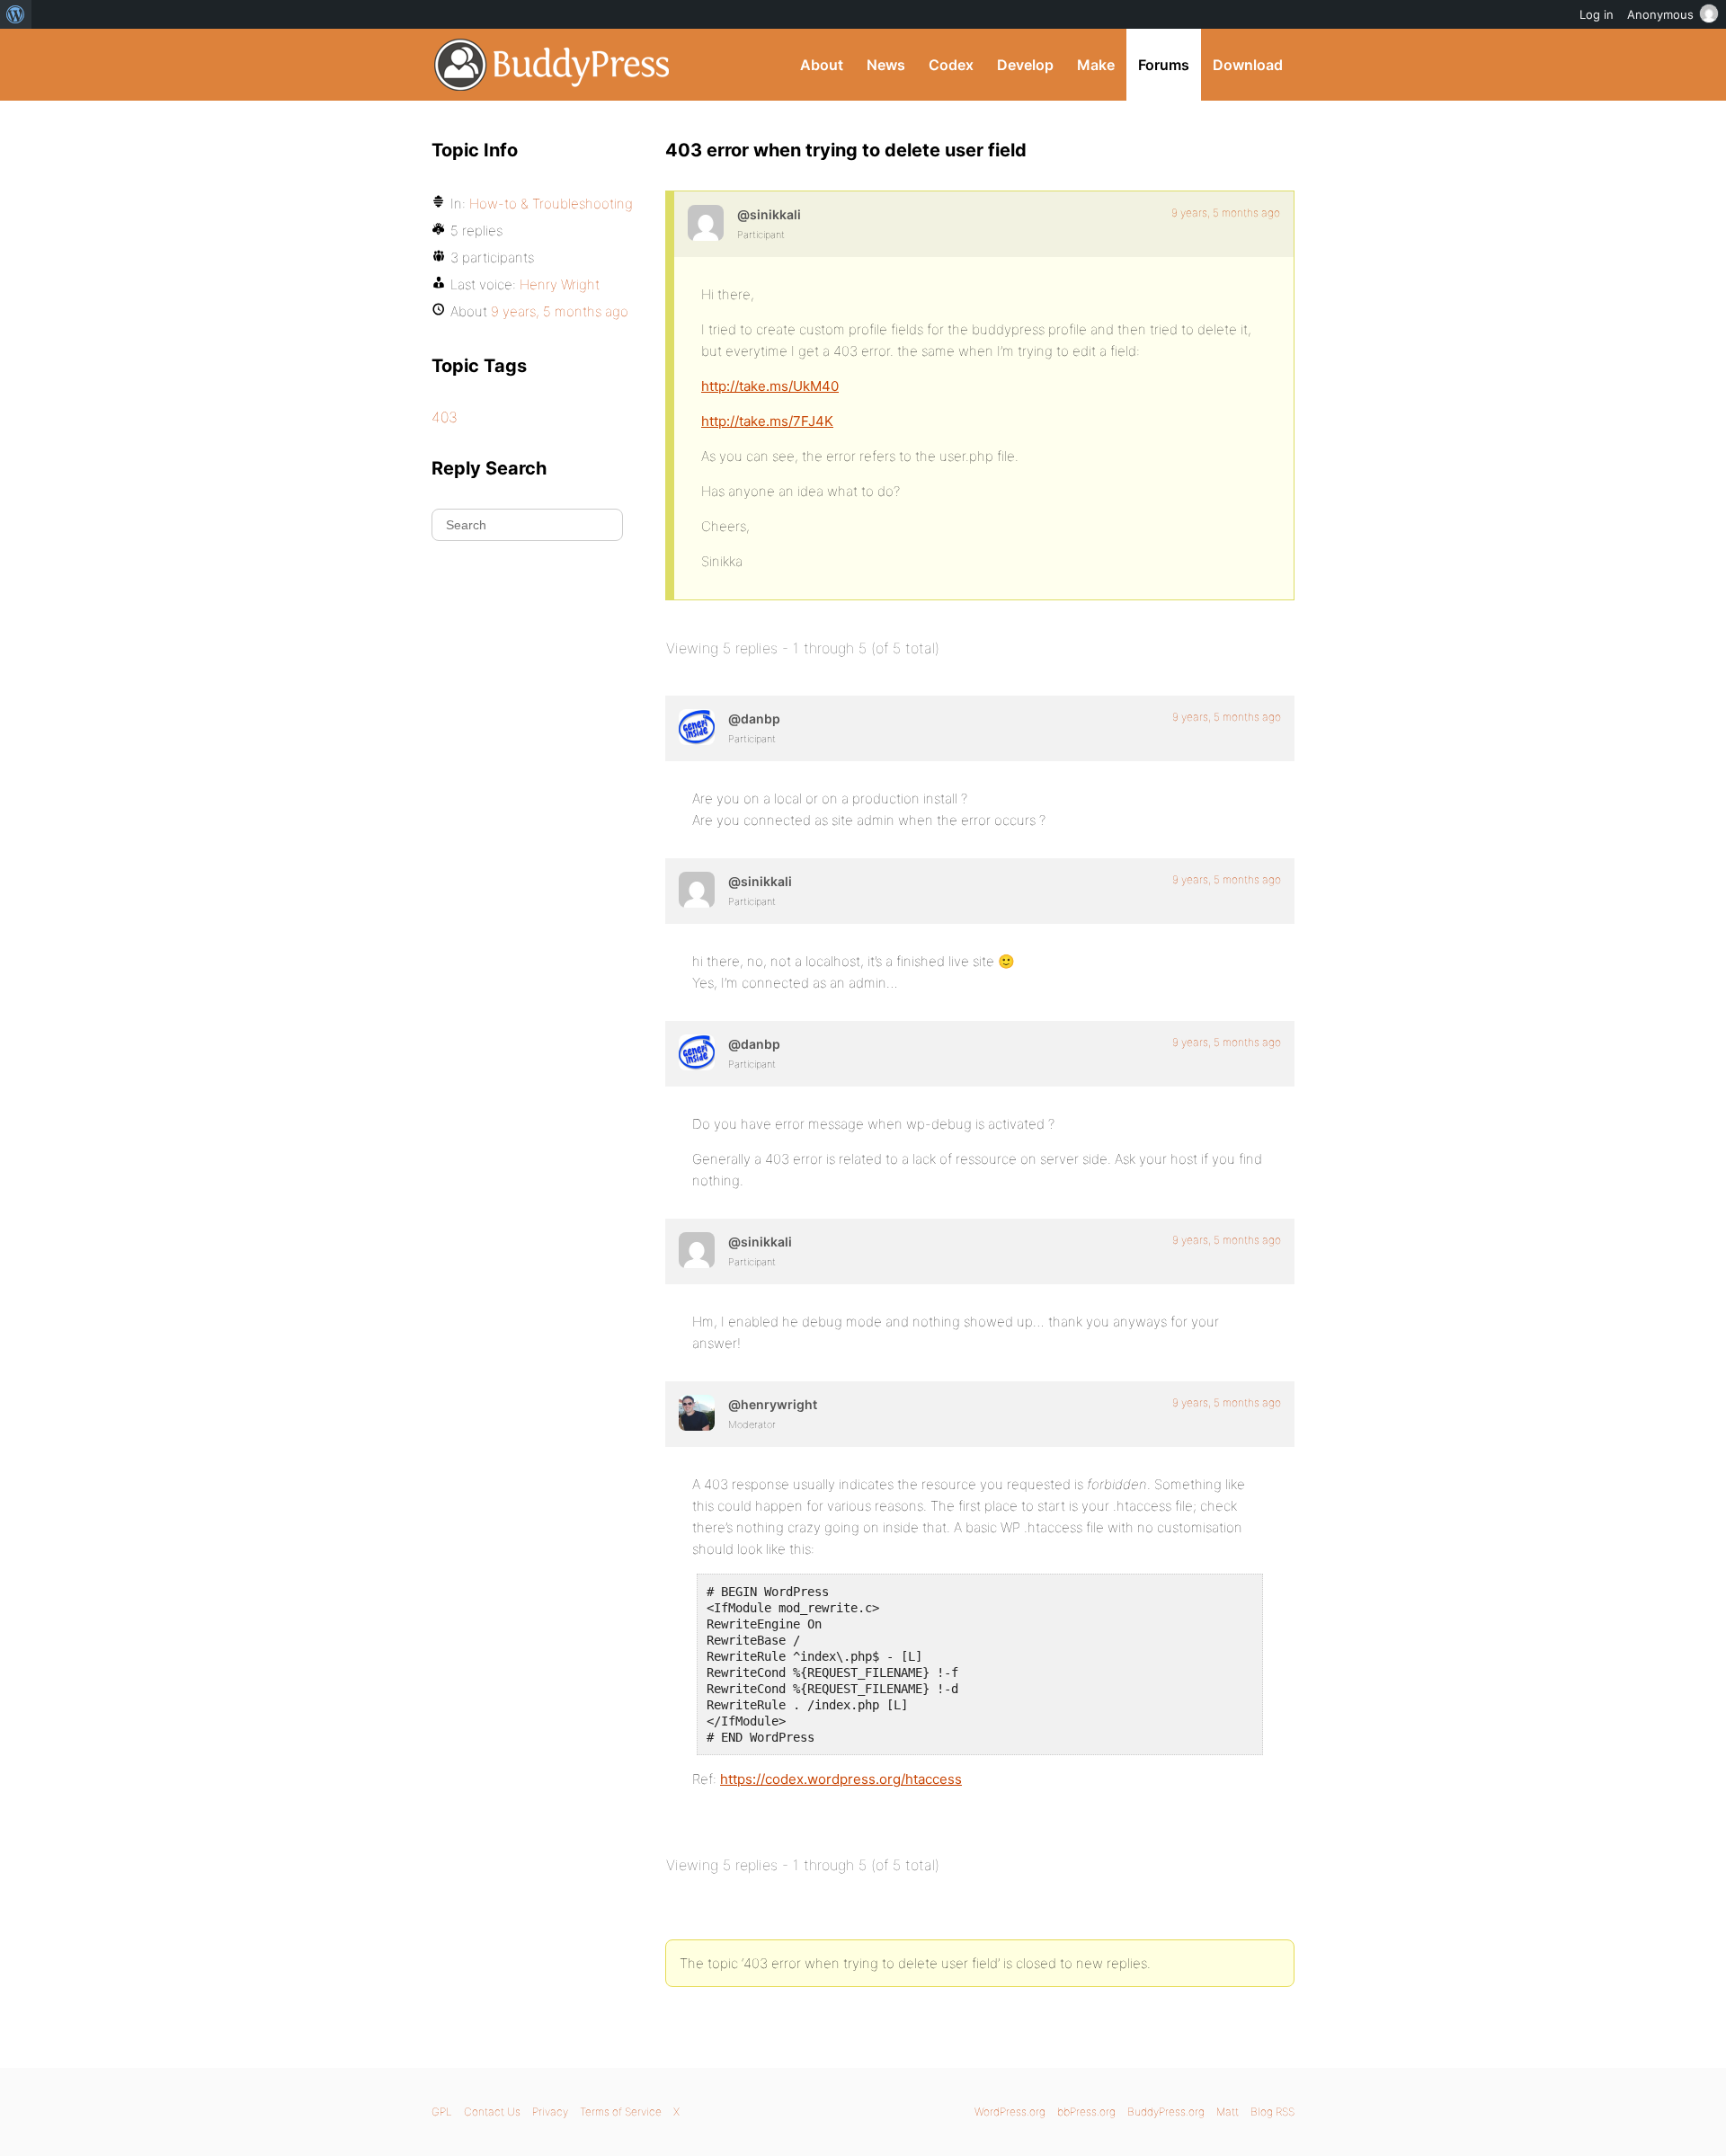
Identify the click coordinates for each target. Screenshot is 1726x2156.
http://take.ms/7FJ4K (767, 421)
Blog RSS (1272, 2112)
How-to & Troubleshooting (551, 204)
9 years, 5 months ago (1226, 213)
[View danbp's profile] (697, 727)
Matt (1228, 2112)
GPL (442, 2112)
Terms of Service (621, 2112)
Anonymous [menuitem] (1660, 14)
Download (1248, 65)
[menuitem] (16, 14)
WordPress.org (1010, 2112)
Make (1096, 65)
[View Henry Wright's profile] (697, 1413)
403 (445, 417)
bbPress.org (1086, 2112)
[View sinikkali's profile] (706, 223)
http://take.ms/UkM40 (770, 386)
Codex (951, 65)
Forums (1164, 65)
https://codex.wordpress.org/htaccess (841, 1779)
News (886, 65)
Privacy (550, 2112)
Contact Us (492, 2112)
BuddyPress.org (552, 65)
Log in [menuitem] (1597, 14)
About (822, 65)
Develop (1025, 65)
